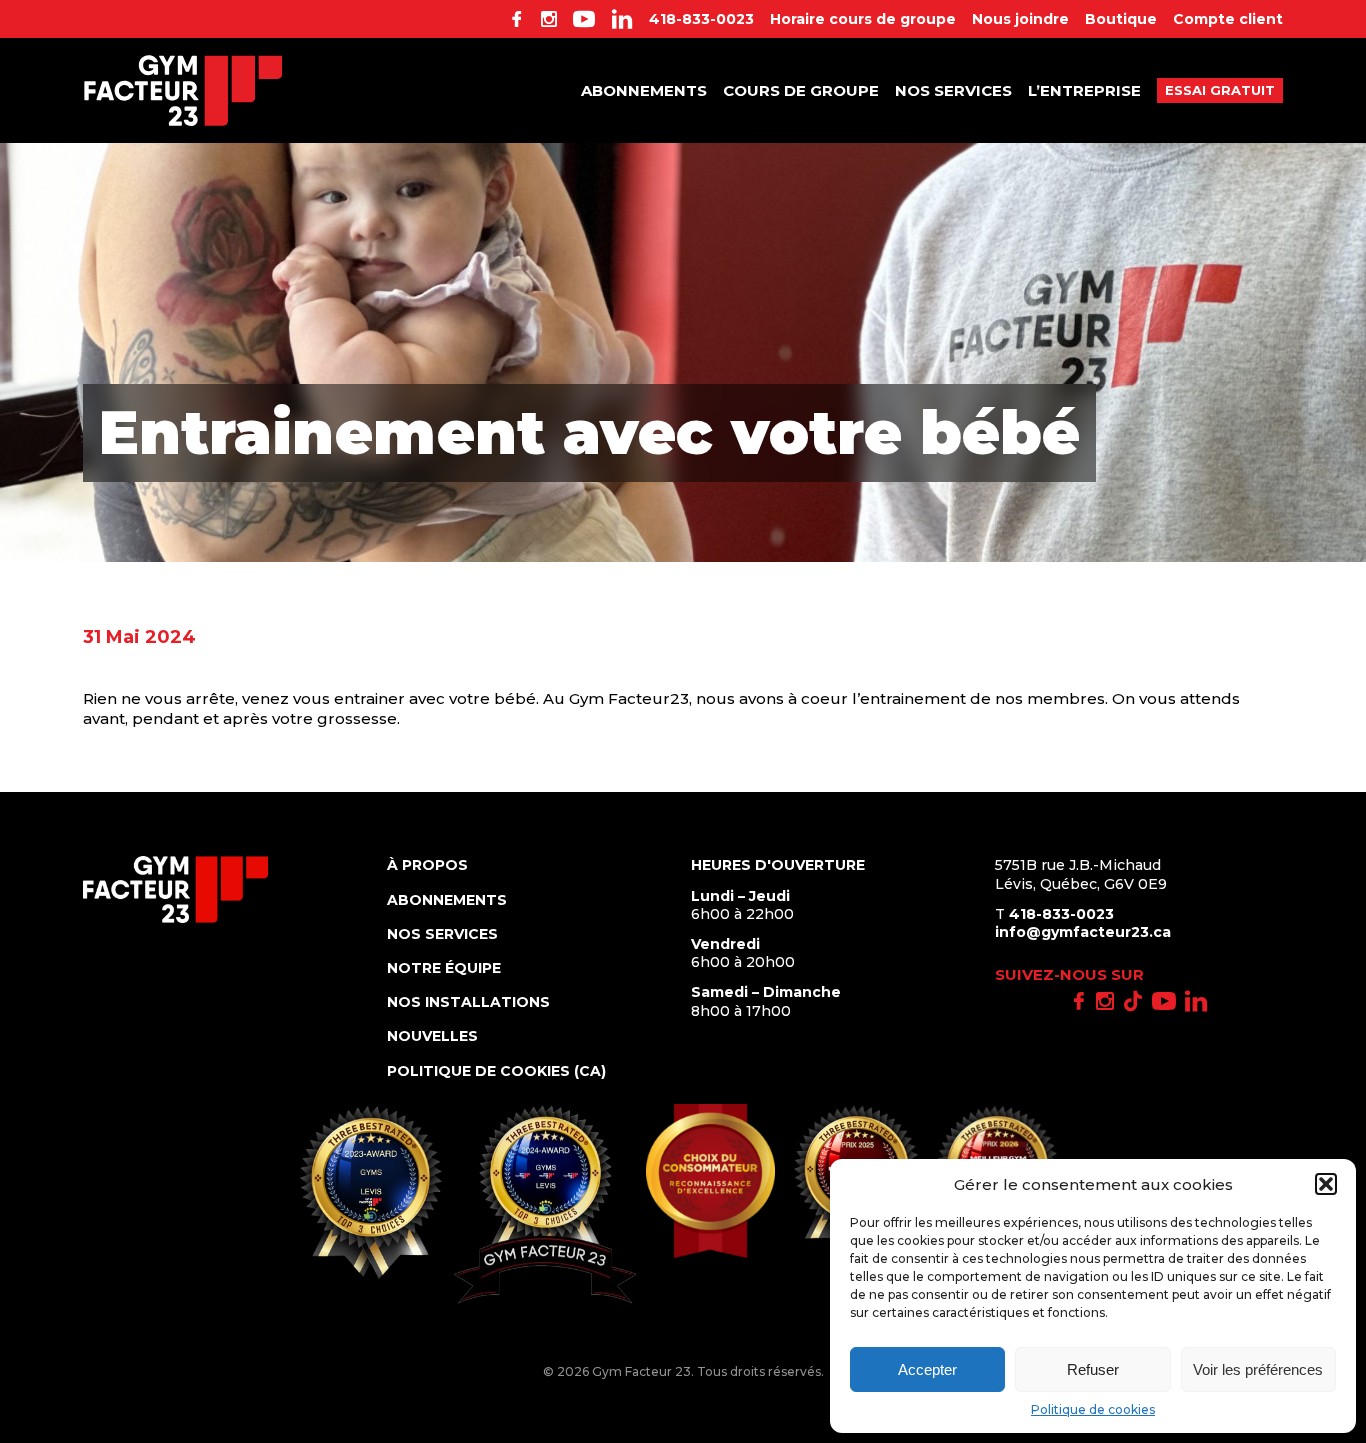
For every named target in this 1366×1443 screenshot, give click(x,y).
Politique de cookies (1093, 1409)
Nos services (953, 90)
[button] (1326, 1184)
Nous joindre (1020, 19)
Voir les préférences (1258, 1369)
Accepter (927, 1369)
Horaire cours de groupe (863, 19)
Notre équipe (444, 968)
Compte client (1228, 19)
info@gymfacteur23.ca (1083, 932)
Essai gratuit (1220, 90)
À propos (427, 865)
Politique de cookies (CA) (496, 1071)
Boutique (1121, 19)
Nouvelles (432, 1036)
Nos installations (468, 1002)
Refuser (1093, 1369)
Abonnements (644, 90)
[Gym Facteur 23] (183, 90)
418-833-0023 (701, 19)
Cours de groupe (801, 90)
